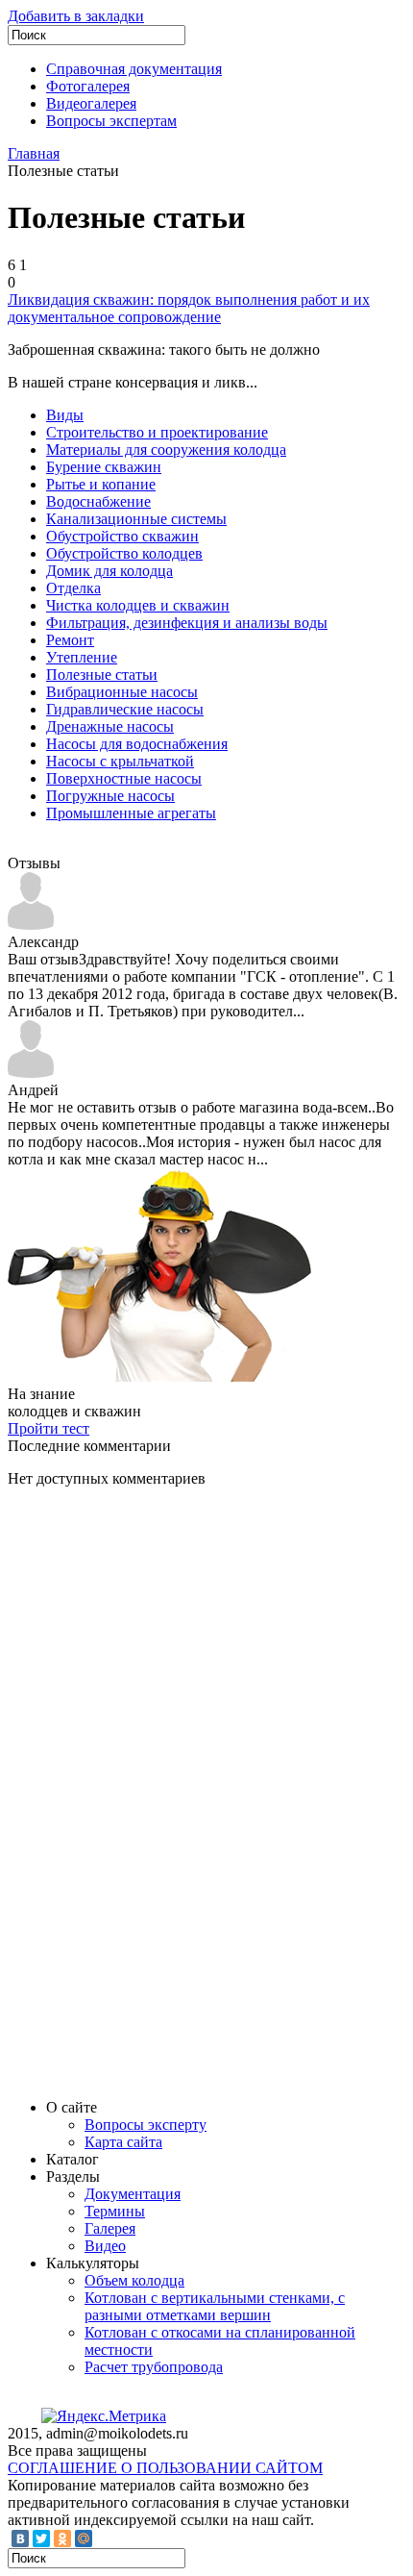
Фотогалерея (88, 86)
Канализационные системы (136, 519)
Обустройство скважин (122, 536)
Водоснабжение (98, 501)
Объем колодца (134, 2280)
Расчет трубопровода (154, 2367)
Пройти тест (49, 1428)
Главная (34, 153)
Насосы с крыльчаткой (120, 761)
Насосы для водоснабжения (137, 744)
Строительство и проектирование (157, 432)
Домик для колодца (109, 571)
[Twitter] (41, 2538)
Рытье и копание (101, 484)
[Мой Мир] (84, 2538)
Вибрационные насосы (122, 692)
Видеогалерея (91, 103)
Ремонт (70, 640)
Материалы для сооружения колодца (166, 450)
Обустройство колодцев (124, 553)
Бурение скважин (104, 467)
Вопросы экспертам (111, 121)
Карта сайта (123, 2142)
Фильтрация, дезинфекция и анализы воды (187, 623)
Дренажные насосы (110, 726)
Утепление (82, 657)
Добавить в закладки (76, 16)
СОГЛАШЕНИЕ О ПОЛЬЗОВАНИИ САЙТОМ (165, 2468)
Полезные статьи (102, 675)
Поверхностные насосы (124, 778)
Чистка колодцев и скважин (138, 605)
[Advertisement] (152, 1791)
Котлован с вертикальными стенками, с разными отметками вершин (215, 2306)
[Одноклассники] (62, 2538)
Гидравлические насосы (125, 709)
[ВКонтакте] (20, 2538)
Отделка (73, 588)
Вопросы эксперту (146, 2125)
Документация (133, 2194)
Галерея (110, 2228)
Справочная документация (134, 69)
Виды (65, 415)
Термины (115, 2211)
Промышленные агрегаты (131, 813)
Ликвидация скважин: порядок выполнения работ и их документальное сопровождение (189, 308)
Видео (105, 2246)
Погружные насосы (110, 796)
